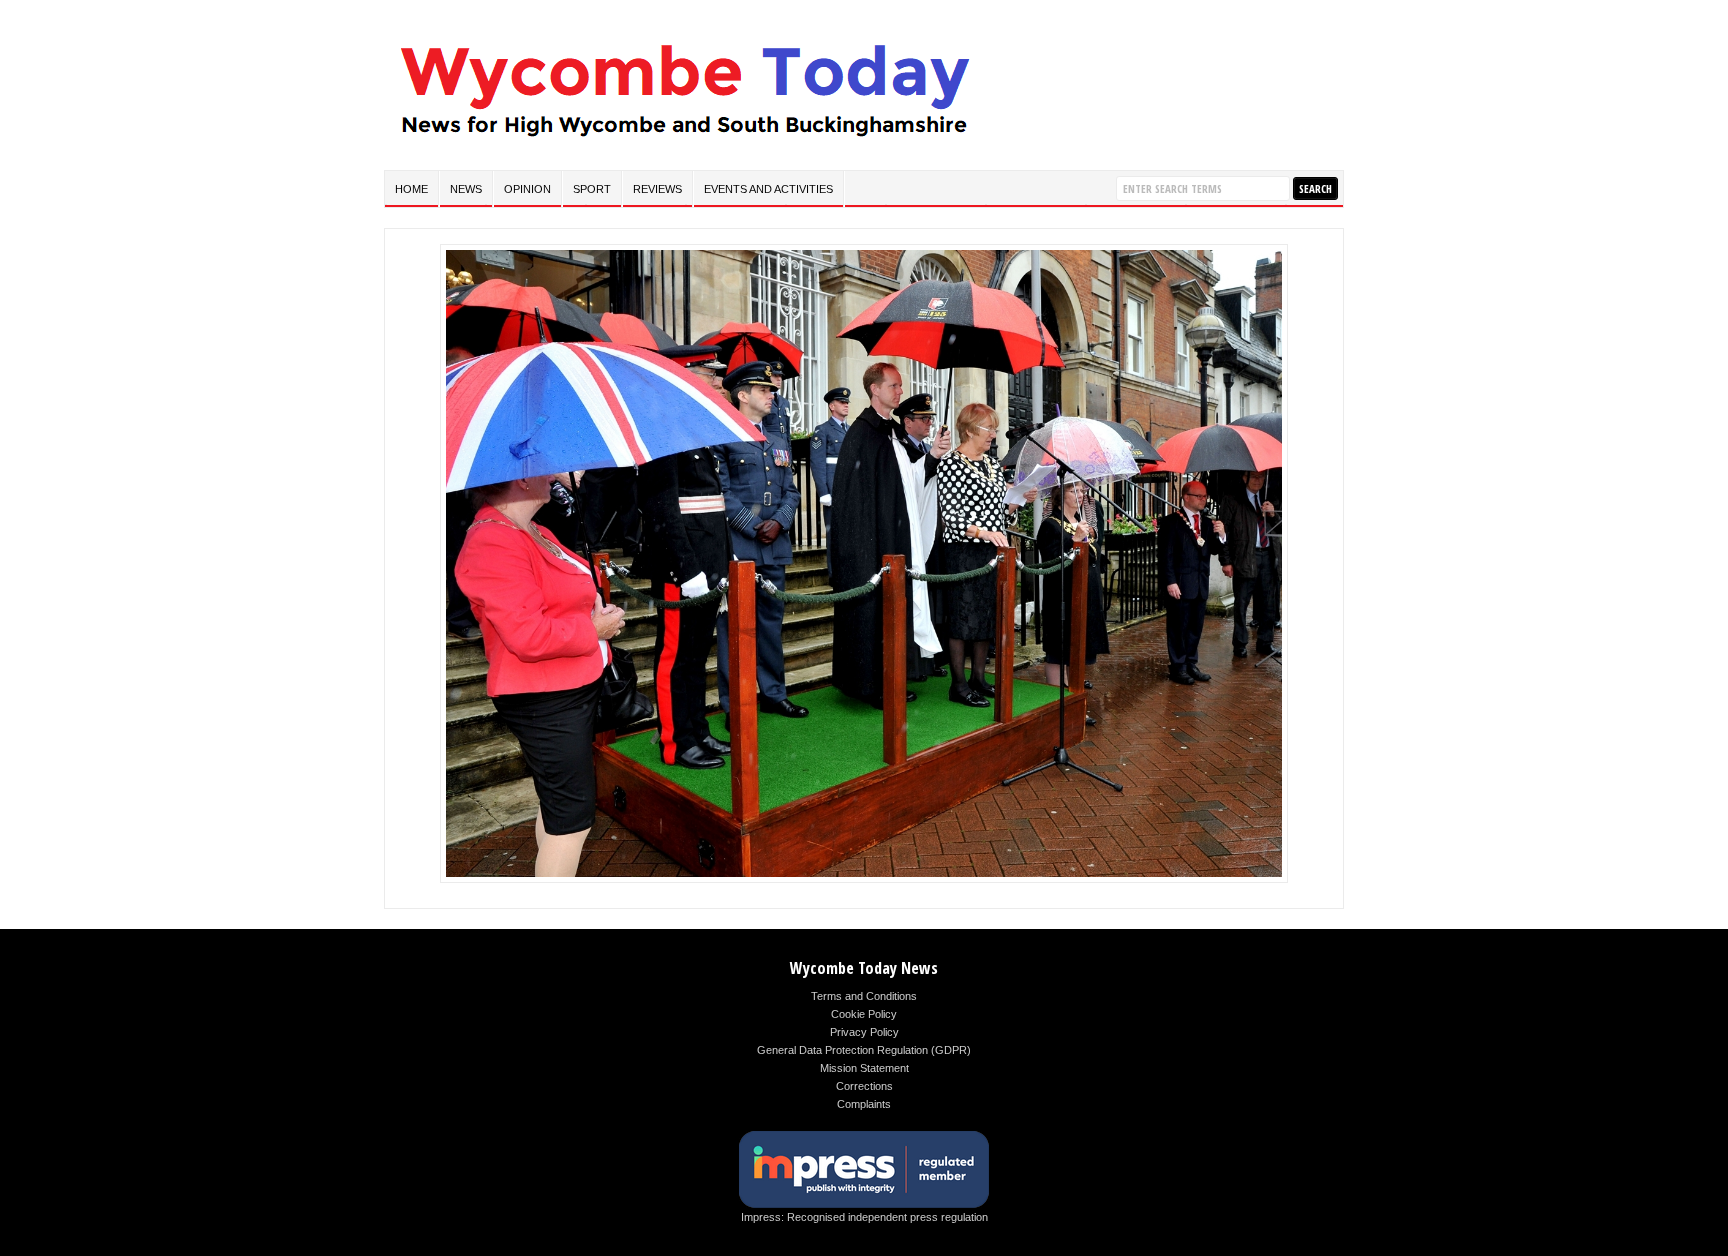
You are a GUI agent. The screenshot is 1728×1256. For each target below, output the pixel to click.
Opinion (527, 189)
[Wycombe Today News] (684, 141)
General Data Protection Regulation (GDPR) (864, 1050)
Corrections (864, 1086)
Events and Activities (768, 189)
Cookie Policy (864, 1014)
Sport (592, 189)
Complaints (864, 1104)
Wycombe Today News (864, 968)
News (466, 189)
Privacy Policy (864, 1032)
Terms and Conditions (864, 996)
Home (411, 189)
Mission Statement (864, 1068)
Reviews (657, 189)
